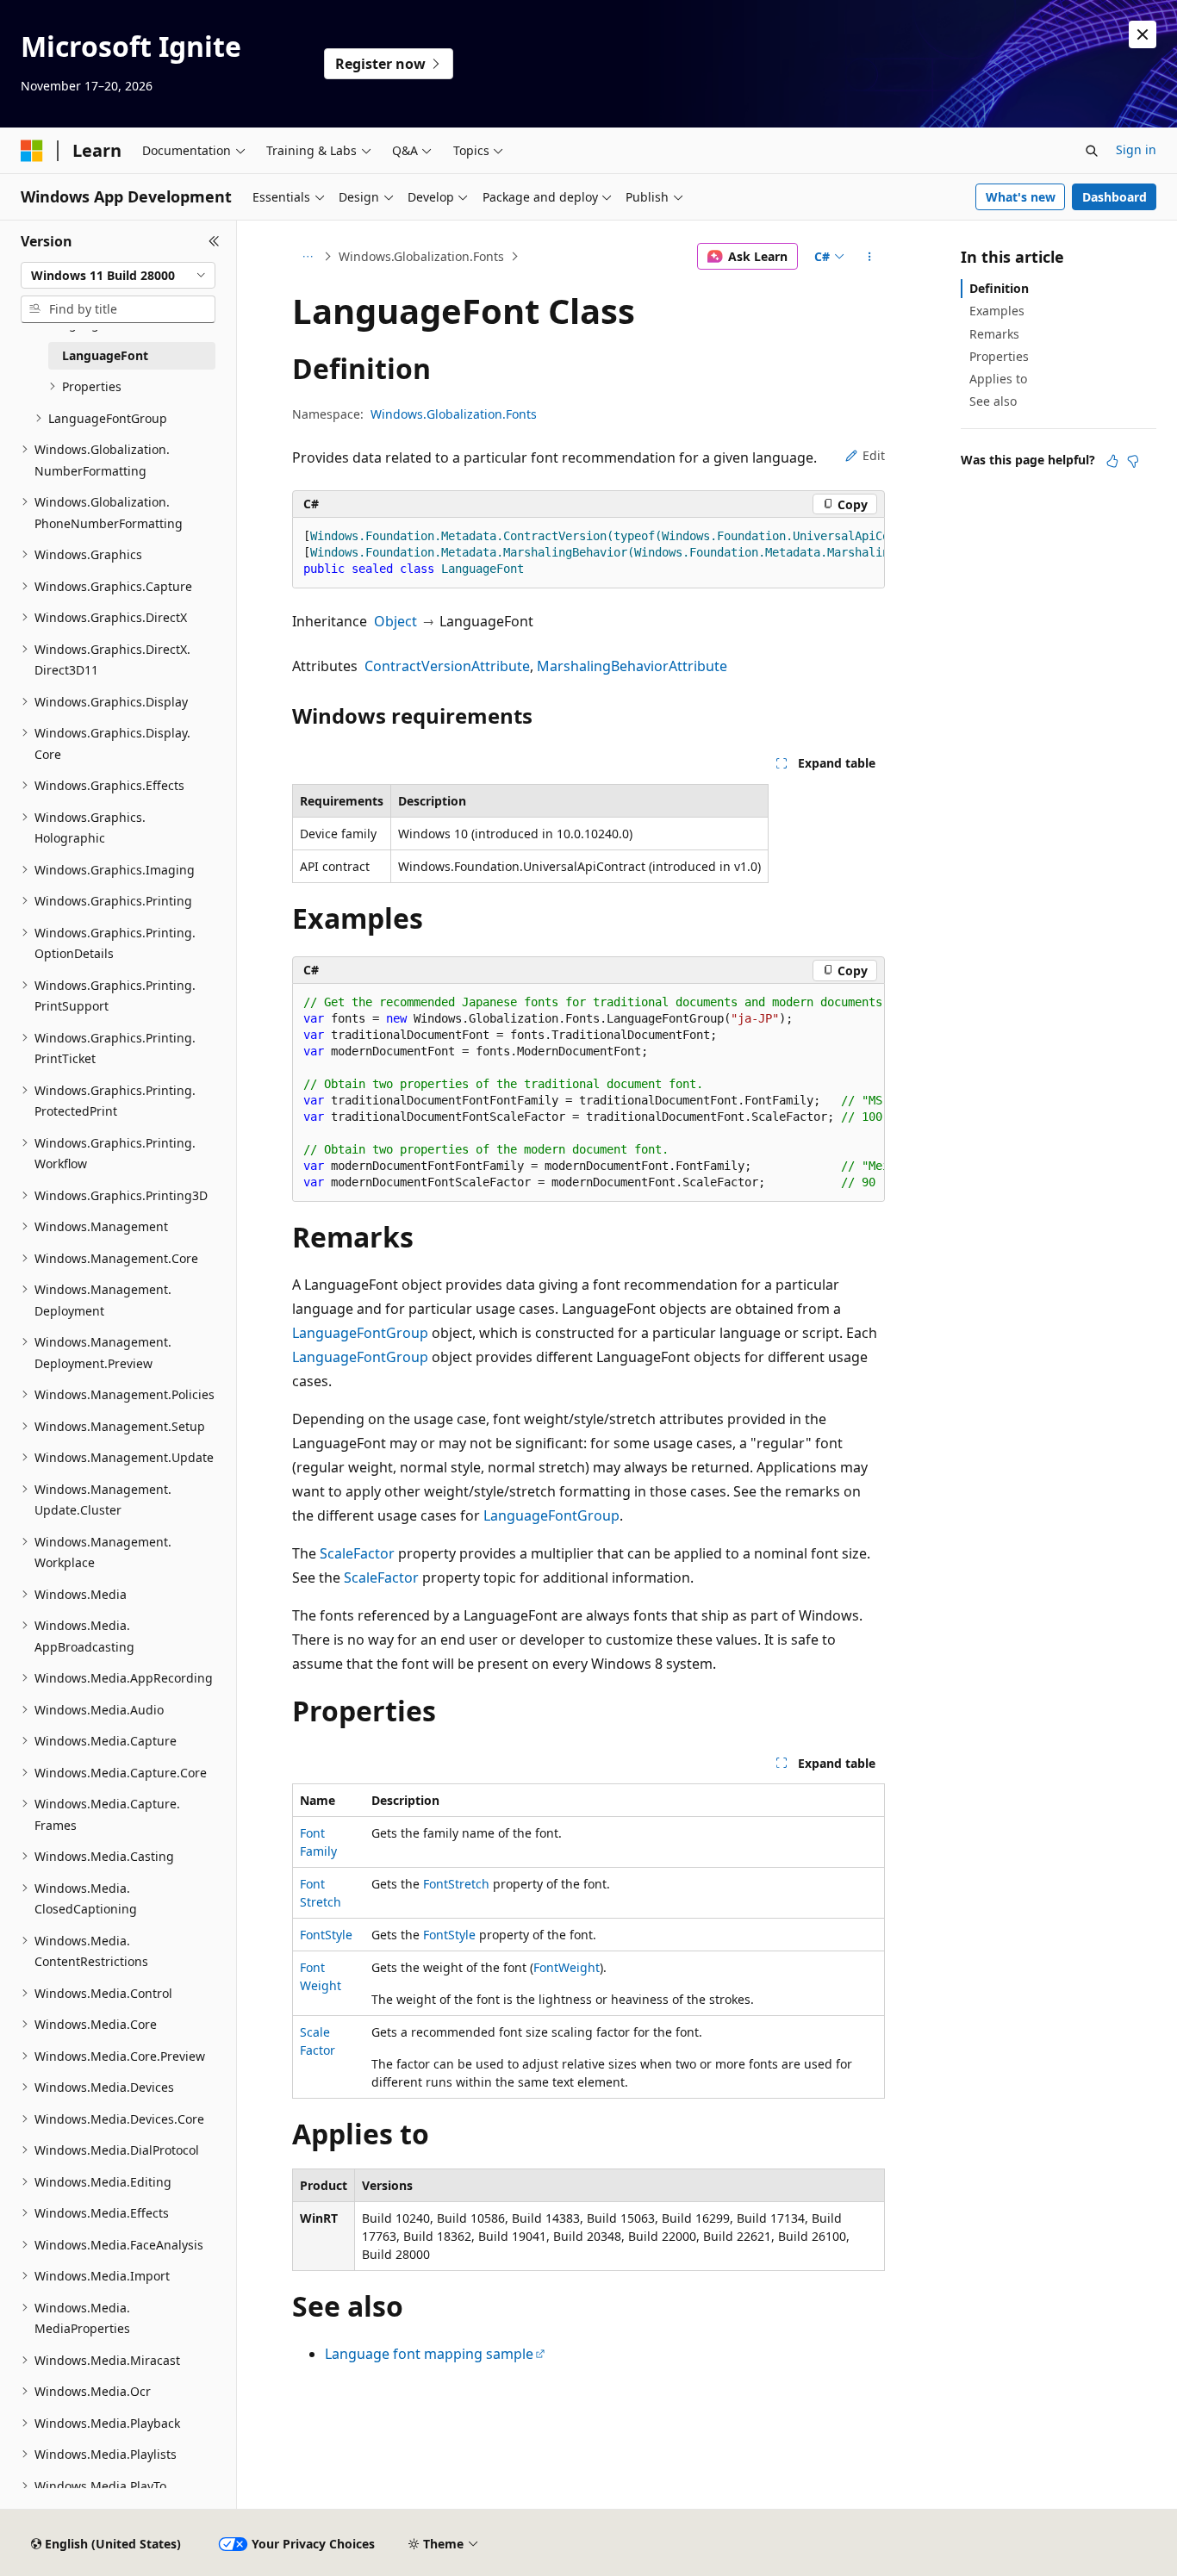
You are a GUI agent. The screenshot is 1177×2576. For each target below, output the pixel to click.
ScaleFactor (357, 1553)
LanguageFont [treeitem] (105, 355)
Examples (997, 311)
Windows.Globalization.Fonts (421, 256)
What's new (1021, 197)
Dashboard (1115, 197)
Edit (874, 455)
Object (395, 621)
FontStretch (456, 1884)
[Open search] (1092, 151)
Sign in (1136, 149)
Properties (999, 356)
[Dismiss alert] (1143, 34)
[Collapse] (214, 241)
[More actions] (870, 257)
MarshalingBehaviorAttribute (632, 666)
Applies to (998, 379)
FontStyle (326, 1935)
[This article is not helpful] (1133, 461)
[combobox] (118, 276)
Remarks (994, 334)
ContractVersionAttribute (447, 666)
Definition (999, 288)
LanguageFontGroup (360, 1333)
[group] (588, 553)
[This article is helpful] (1112, 461)
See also (993, 401)
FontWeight (567, 1967)
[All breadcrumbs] (307, 257)
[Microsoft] (32, 151)
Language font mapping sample (429, 2354)
